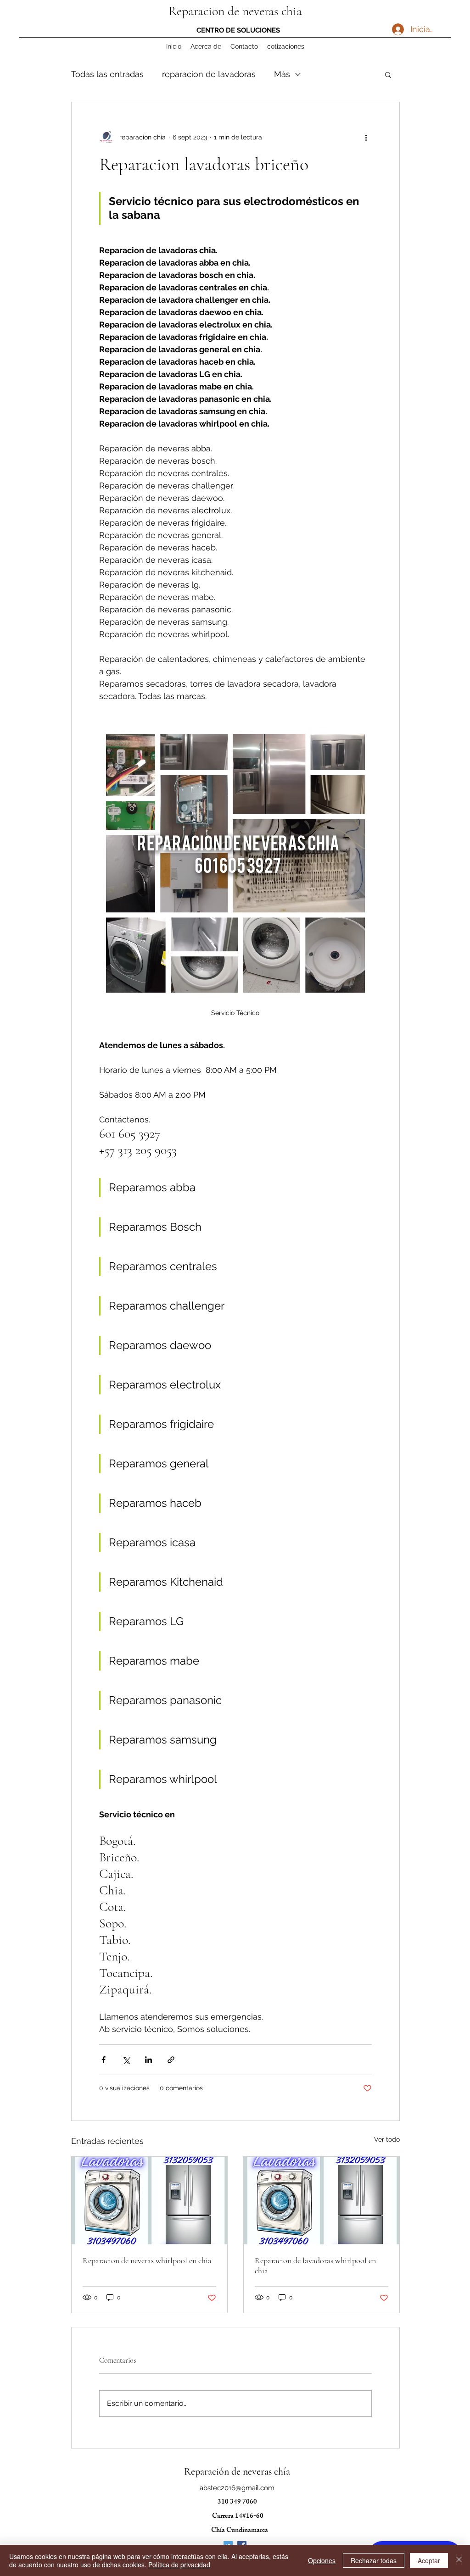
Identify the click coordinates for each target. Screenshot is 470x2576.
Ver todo (387, 2139)
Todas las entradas (107, 74)
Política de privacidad (179, 2565)
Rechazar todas (374, 2560)
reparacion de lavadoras (209, 74)
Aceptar (429, 2560)
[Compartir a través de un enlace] (171, 2060)
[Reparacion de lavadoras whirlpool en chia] (322, 2201)
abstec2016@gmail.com (237, 2488)
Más (282, 74)
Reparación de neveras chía (237, 2471)
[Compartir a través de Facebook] (104, 2060)
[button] (388, 74)
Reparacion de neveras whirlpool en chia (147, 2260)
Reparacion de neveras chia (235, 11)
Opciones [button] (322, 2560)
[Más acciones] (366, 137)
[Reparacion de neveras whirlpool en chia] (149, 2201)
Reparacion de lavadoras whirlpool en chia (315, 2265)
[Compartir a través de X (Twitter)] (126, 2060)
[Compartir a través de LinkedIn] (148, 2060)
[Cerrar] (459, 2560)
